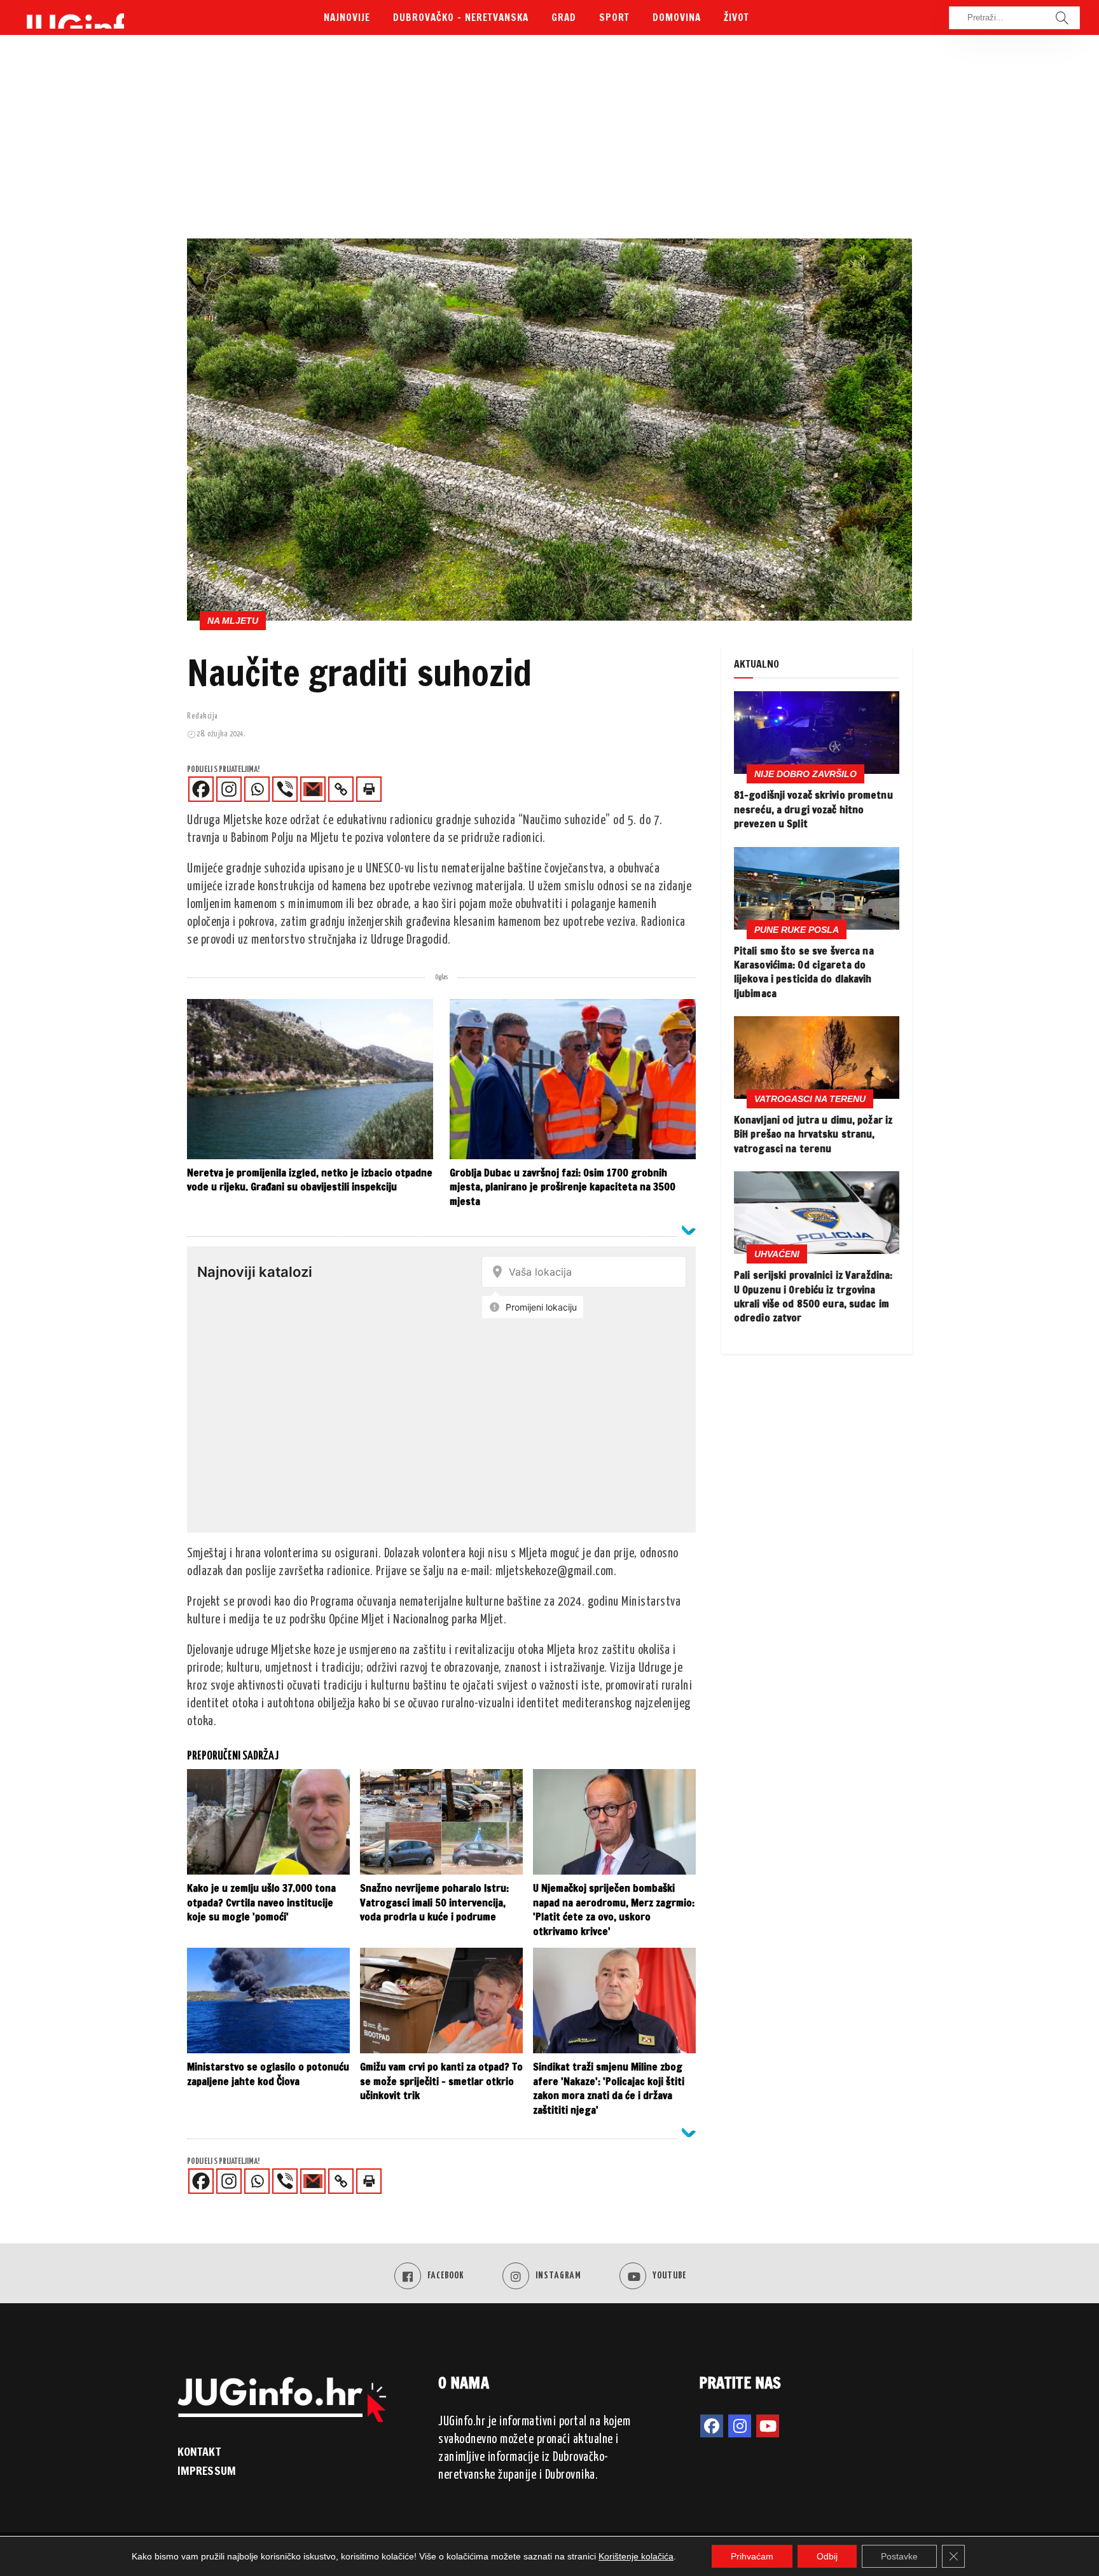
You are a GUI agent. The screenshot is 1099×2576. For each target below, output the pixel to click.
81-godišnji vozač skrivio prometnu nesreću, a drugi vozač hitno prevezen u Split (813, 809)
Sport (614, 17)
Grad (564, 17)
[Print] (369, 789)
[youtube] (768, 2426)
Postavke (899, 2556)
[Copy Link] (341, 789)
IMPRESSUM (207, 2470)
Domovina (677, 17)
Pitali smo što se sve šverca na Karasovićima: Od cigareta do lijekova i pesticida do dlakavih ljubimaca (804, 972)
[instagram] (740, 2426)
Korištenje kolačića (636, 2556)
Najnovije (347, 17)
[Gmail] (313, 789)
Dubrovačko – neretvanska (461, 17)
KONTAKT (199, 2451)
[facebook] (712, 2426)
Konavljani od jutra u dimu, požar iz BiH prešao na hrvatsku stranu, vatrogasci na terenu (813, 1134)
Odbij (827, 2556)
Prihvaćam (752, 2556)
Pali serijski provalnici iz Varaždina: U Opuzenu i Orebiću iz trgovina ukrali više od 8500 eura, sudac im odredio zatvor (813, 1296)
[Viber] (285, 789)
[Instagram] (229, 789)
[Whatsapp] (257, 789)
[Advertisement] (549, 143)
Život (736, 17)
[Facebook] (201, 789)
